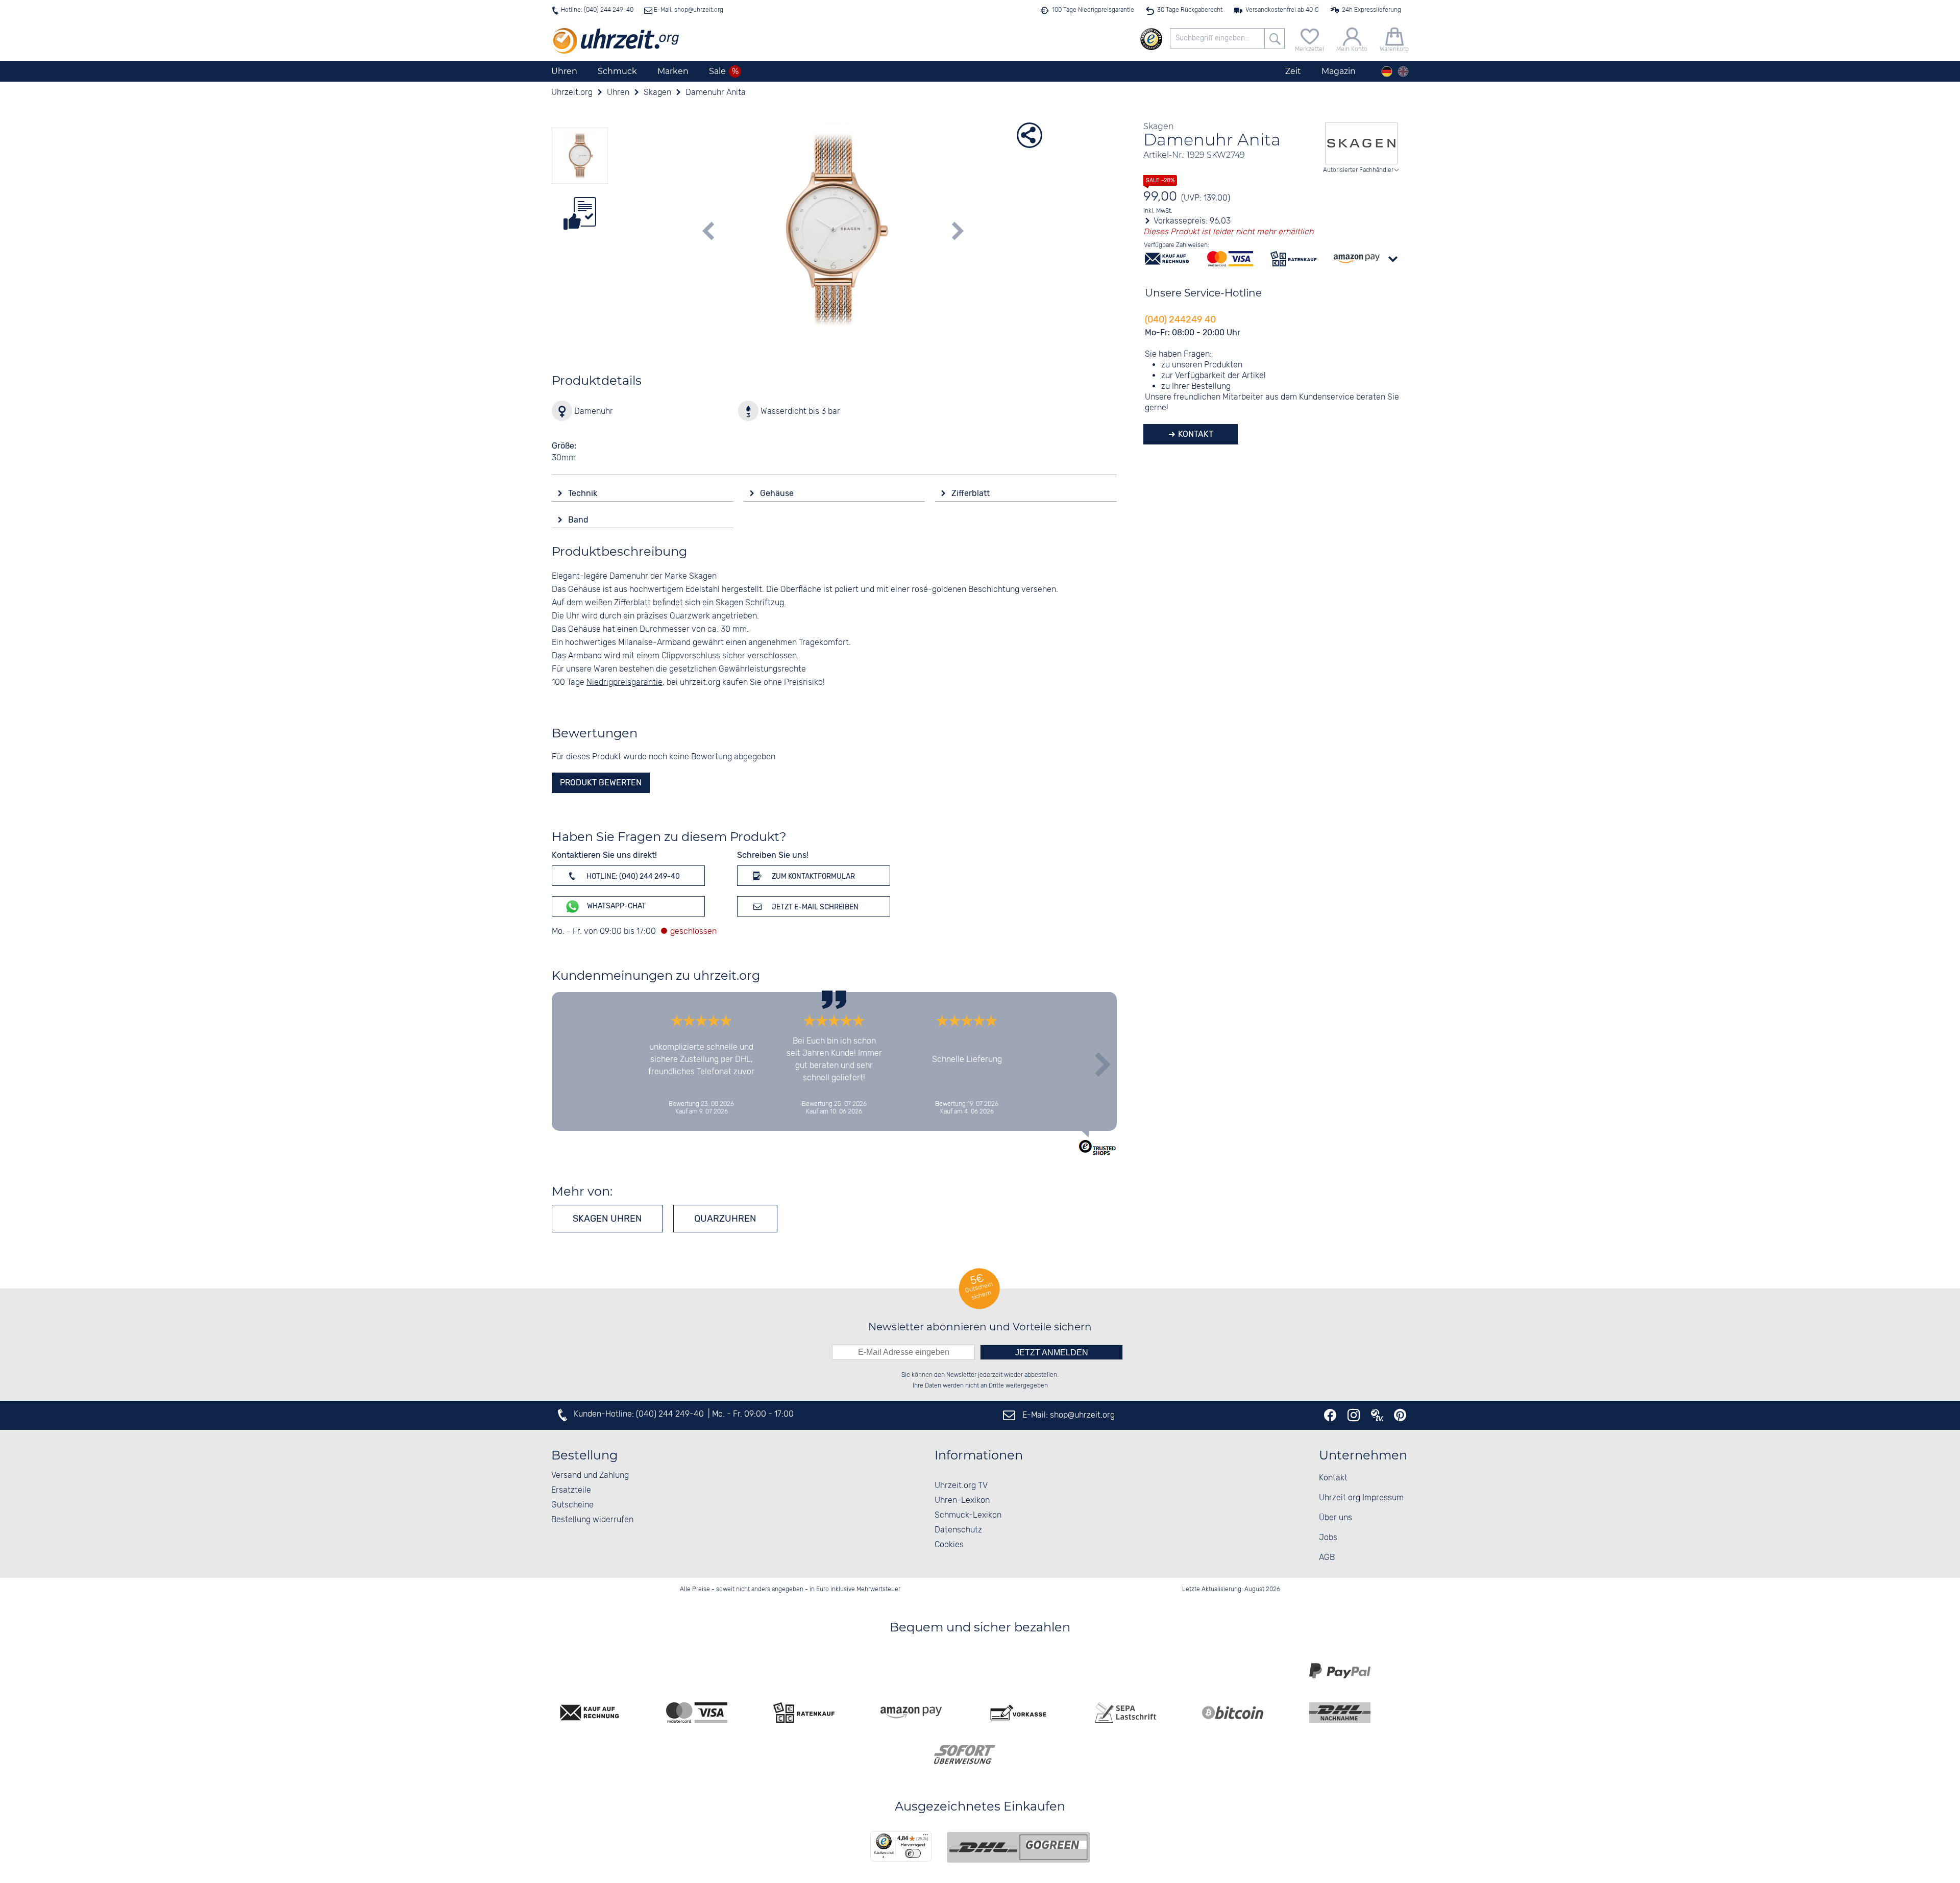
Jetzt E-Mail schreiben (814, 907)
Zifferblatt (972, 493)
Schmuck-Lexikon (968, 1515)
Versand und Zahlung (590, 1476)
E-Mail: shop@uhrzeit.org (688, 10)
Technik (584, 493)
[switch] (913, 1853)
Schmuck (617, 71)
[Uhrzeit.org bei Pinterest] (1400, 1415)
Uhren (564, 71)
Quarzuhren (725, 1219)
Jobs (1328, 1538)
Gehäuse (778, 493)
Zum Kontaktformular (813, 876)
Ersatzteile (571, 1490)
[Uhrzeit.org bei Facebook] (1330, 1415)
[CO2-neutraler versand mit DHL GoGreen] (1018, 1847)
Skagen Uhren (607, 1219)
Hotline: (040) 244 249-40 (597, 10)
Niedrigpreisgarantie (624, 683)
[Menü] (925, 1837)
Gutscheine (572, 1505)
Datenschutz (958, 1530)
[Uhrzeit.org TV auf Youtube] (1377, 1415)
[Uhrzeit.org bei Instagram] (1354, 1415)
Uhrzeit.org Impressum (1361, 1498)
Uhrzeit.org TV (961, 1486)
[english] (1403, 71)
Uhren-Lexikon (962, 1501)
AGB (1327, 1558)
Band (579, 520)
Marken (673, 71)
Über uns (1336, 1518)
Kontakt (1195, 434)
